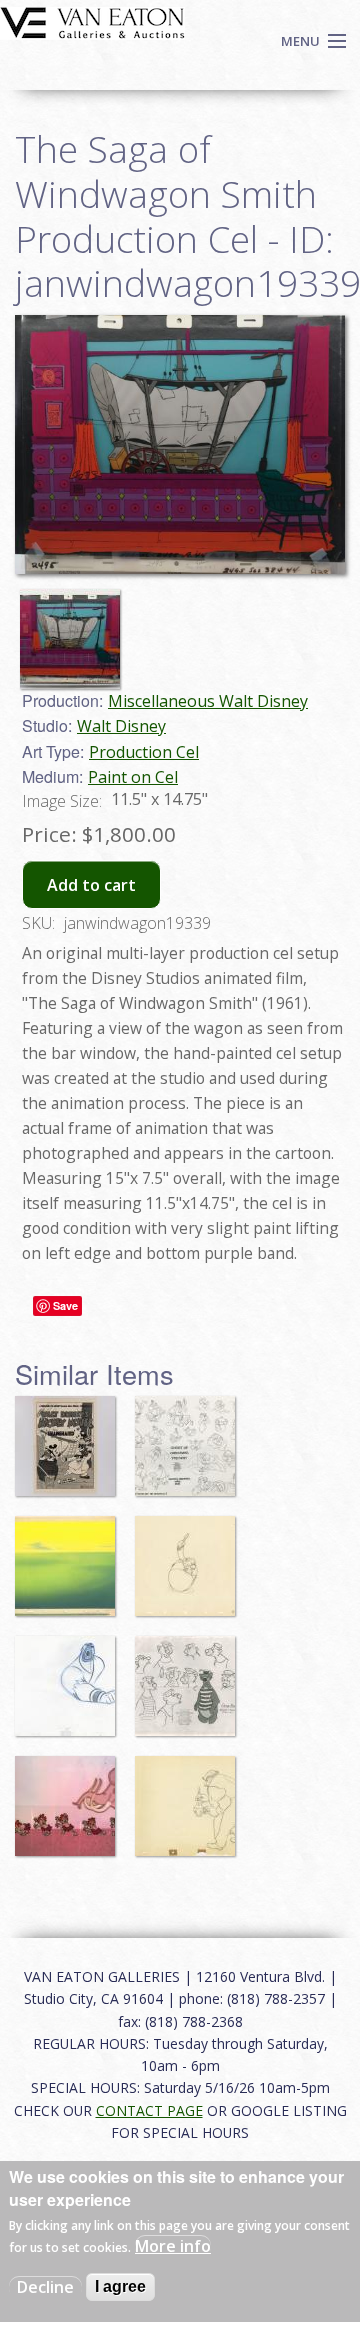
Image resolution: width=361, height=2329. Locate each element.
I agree (120, 2286)
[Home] (92, 21)
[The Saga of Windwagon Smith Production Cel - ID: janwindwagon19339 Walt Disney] (180, 443)
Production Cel (144, 752)
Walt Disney (121, 726)
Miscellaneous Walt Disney (208, 701)
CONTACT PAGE (149, 2110)
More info (173, 2246)
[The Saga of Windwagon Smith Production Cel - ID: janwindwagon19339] (75, 629)
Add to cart (91, 885)
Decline (45, 2287)
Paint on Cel (133, 777)
